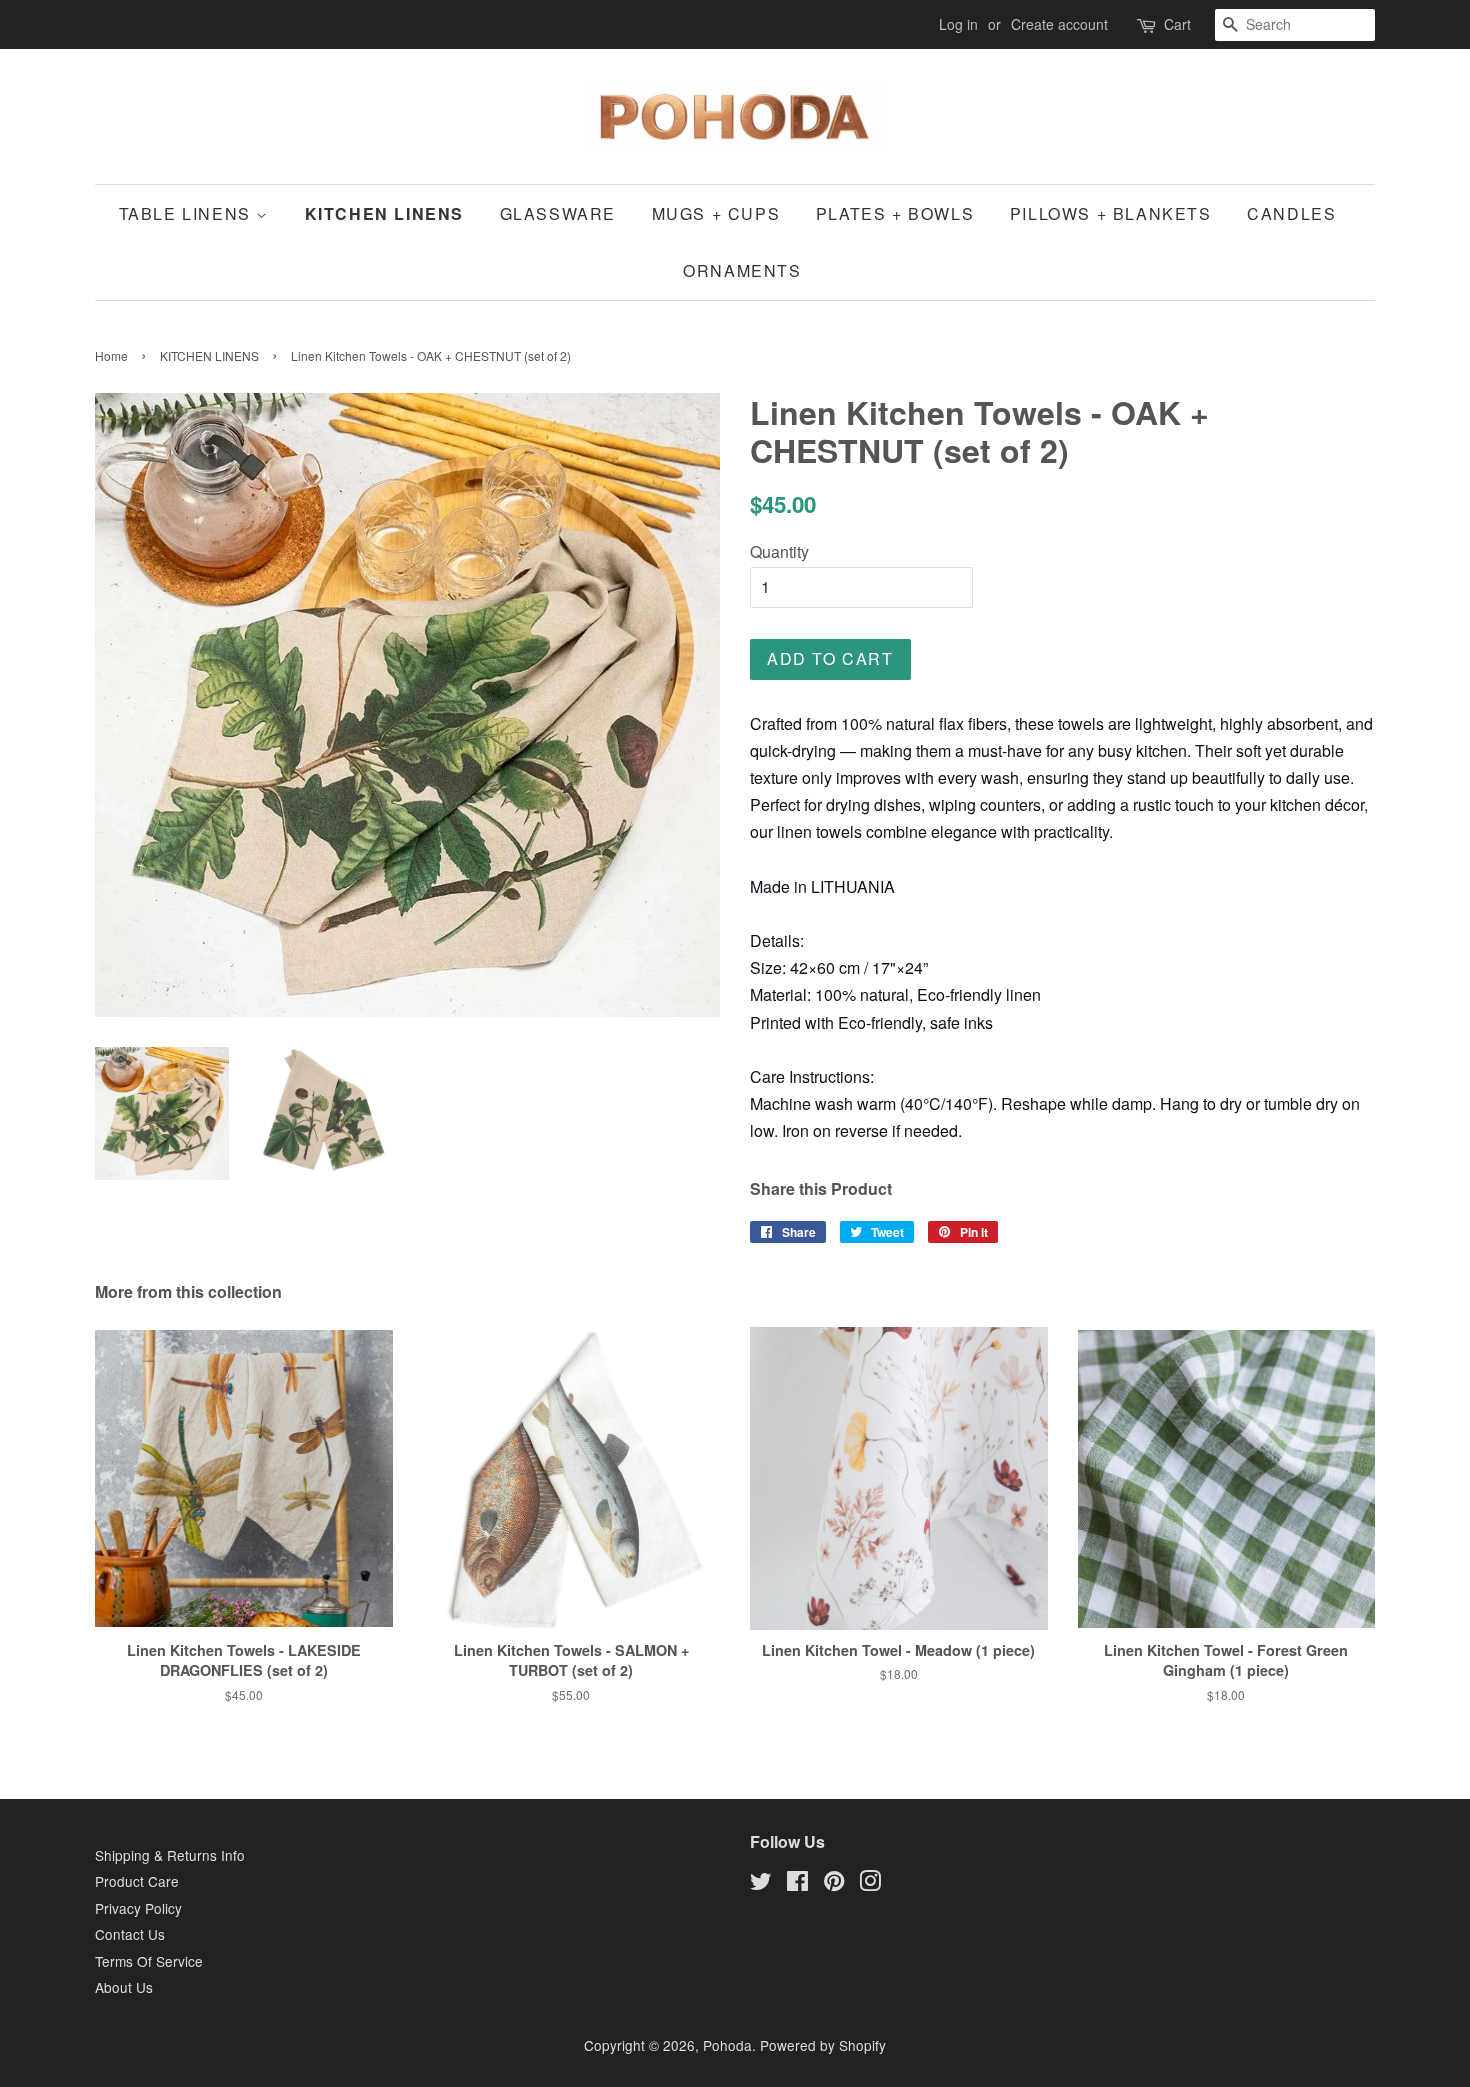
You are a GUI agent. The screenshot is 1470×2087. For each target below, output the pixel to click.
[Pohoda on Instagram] (870, 1884)
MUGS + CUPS (716, 213)
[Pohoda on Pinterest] (834, 1884)
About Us (124, 1987)
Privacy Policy (138, 1908)
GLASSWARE (558, 213)
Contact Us (130, 1934)
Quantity (779, 551)
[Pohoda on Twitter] (761, 1884)
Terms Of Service (149, 1961)
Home (111, 355)
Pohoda (727, 2045)
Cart (1177, 24)
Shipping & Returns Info (170, 1855)
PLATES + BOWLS (895, 213)
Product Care (137, 1881)
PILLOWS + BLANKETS (1111, 213)
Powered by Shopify (823, 2045)
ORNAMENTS (742, 270)
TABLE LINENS (188, 213)
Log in (958, 24)
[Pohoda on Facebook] (797, 1884)
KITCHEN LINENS (384, 213)
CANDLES (1291, 213)
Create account (1059, 24)
